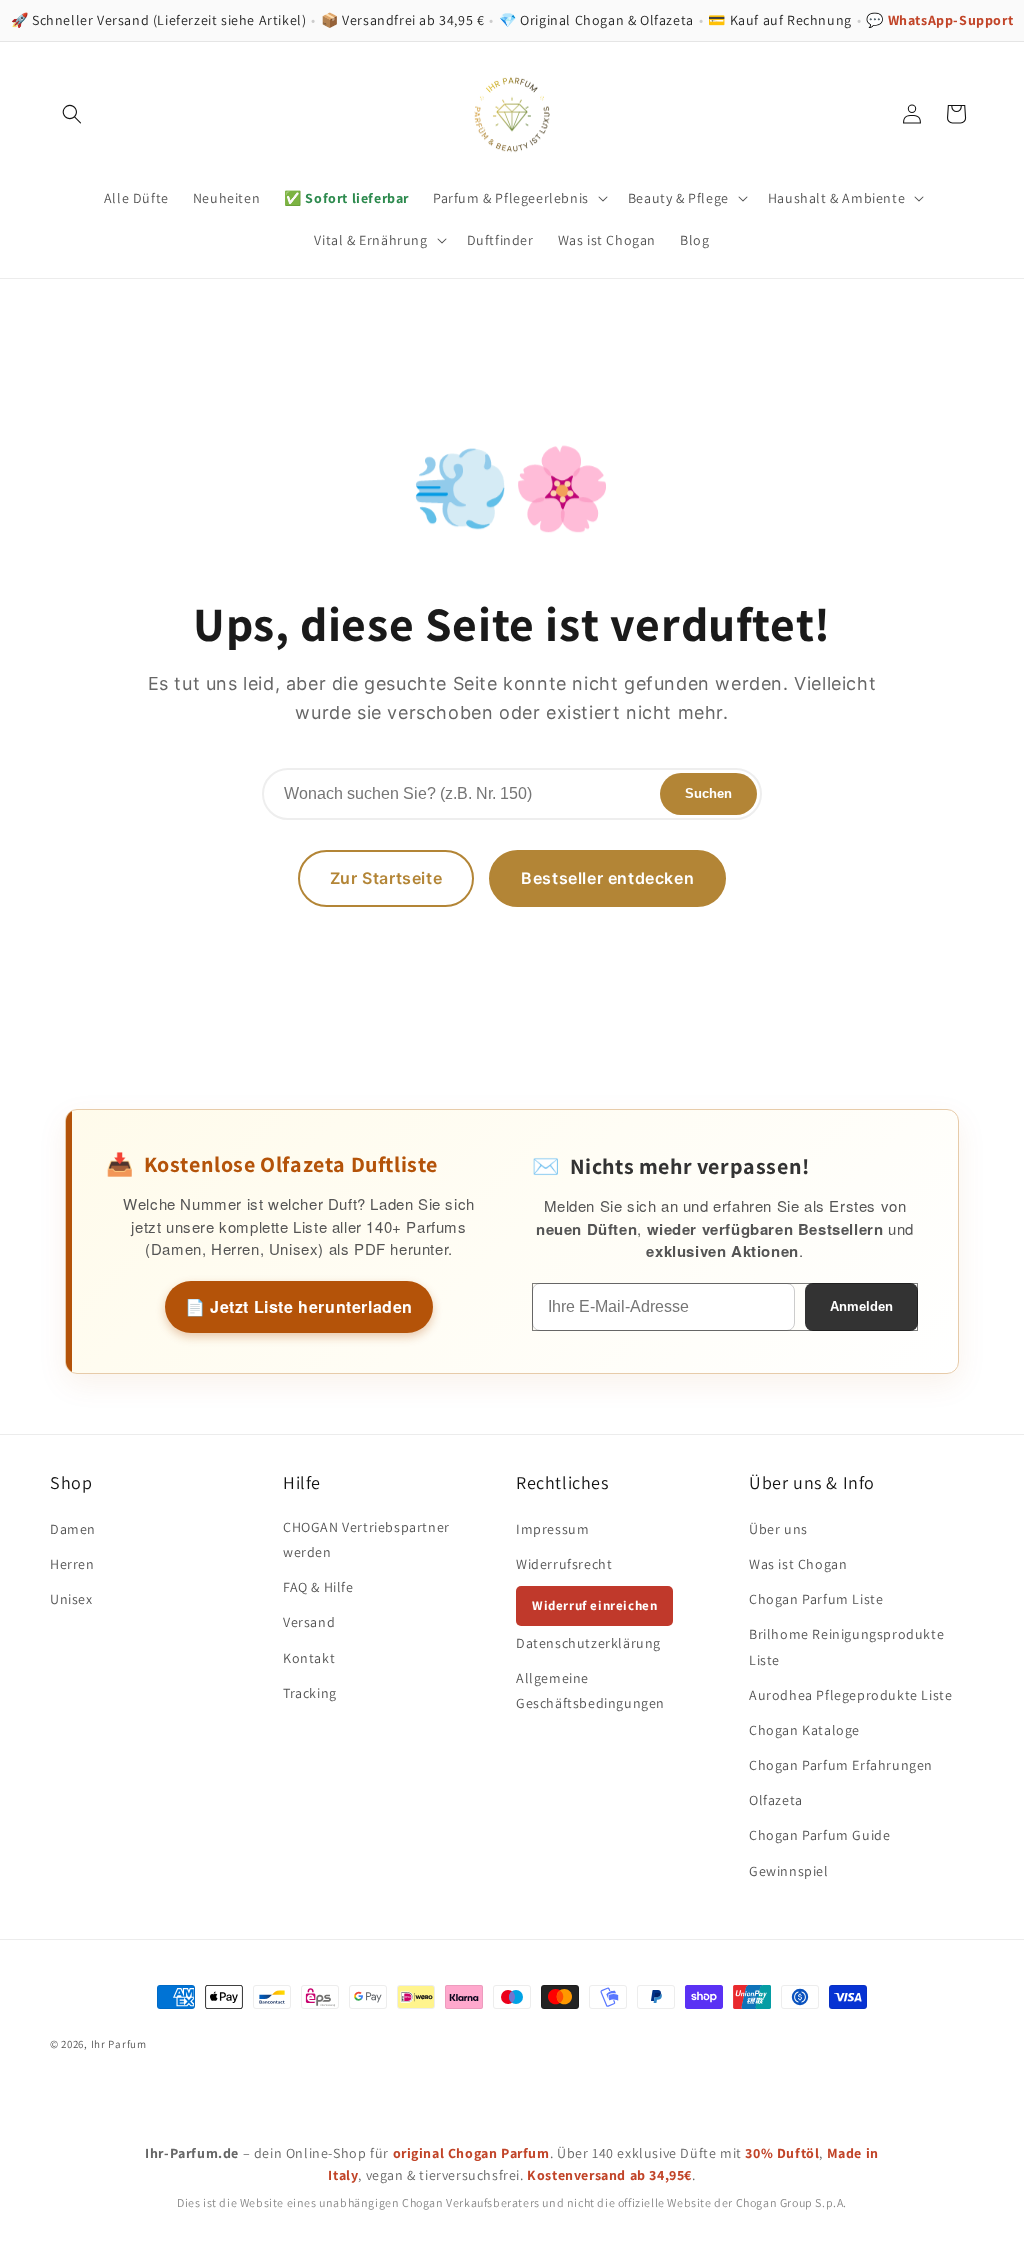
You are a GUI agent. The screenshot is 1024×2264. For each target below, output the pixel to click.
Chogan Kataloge (804, 1730)
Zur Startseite (386, 878)
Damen (73, 1529)
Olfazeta (776, 1800)
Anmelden (861, 1306)
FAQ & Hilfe (318, 1587)
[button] (72, 114)
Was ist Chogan (798, 1564)
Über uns (778, 1529)
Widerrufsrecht (564, 1564)
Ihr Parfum (119, 2044)
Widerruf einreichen (594, 1605)
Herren (72, 1564)
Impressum (552, 1529)
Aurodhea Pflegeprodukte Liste (850, 1695)
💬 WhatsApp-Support (939, 20)
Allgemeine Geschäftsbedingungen (590, 1690)
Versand (309, 1622)
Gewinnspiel (789, 1871)
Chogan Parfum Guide (819, 1835)
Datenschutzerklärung (588, 1643)
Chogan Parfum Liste (816, 1599)
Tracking (310, 1693)
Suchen (708, 793)
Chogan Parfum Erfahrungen (841, 1765)
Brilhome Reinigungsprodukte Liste (846, 1646)
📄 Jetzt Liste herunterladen (299, 1306)
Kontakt (309, 1658)
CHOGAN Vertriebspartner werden (366, 1539)
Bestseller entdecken (607, 878)
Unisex (71, 1599)
